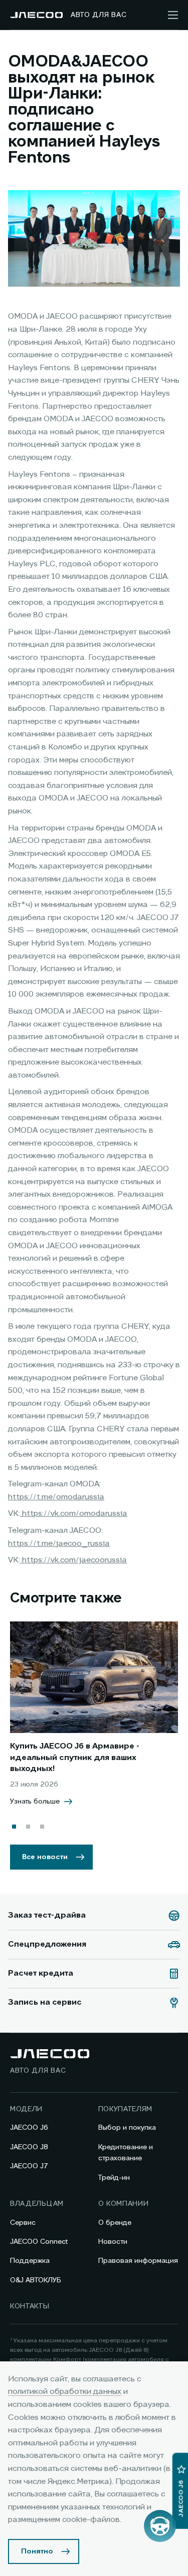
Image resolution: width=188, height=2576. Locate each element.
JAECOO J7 (29, 2166)
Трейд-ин (114, 2178)
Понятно (37, 2551)
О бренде (115, 2223)
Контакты (30, 2306)
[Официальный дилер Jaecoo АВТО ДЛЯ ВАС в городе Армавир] (36, 15)
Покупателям (126, 2109)
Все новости (45, 1857)
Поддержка (30, 2261)
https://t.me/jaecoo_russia (59, 1544)
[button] (14, 1827)
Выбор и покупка (127, 2128)
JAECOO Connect (39, 2242)
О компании (124, 2204)
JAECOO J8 (29, 2147)
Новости (113, 2242)
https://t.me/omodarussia (56, 1497)
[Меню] (173, 15)
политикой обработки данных (65, 2392)
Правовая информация (138, 2261)
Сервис (23, 2223)
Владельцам (37, 2204)
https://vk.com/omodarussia (74, 1514)
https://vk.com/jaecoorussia (73, 1560)
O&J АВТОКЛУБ (36, 2280)
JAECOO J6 (29, 2128)
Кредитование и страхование (126, 2153)
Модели (26, 2109)
